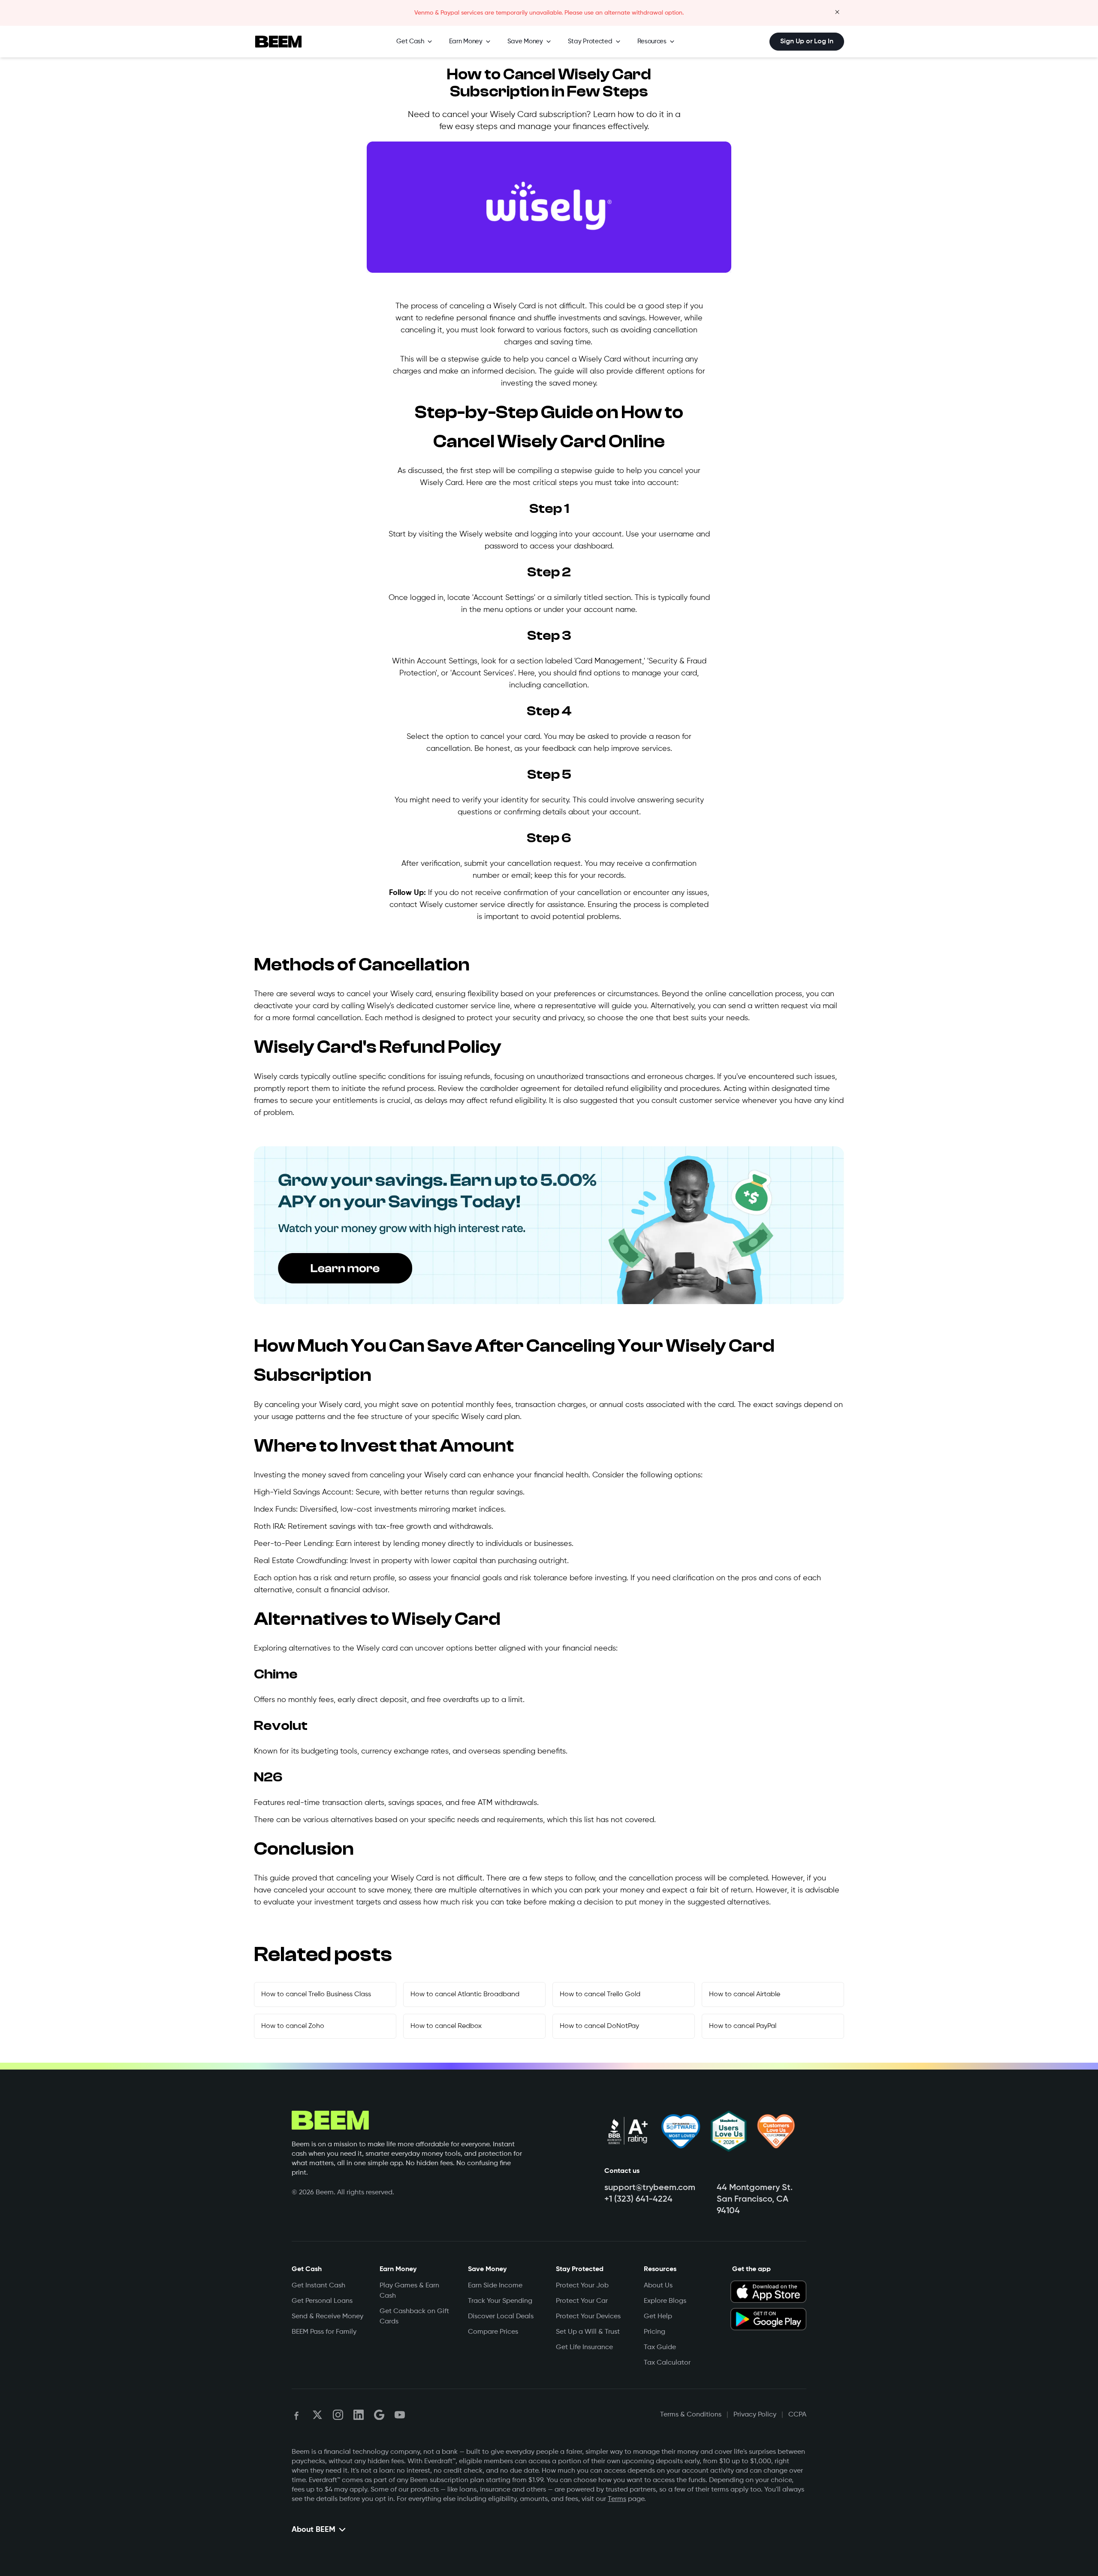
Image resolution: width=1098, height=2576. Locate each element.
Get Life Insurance (584, 2347)
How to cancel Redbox (446, 2026)
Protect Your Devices (588, 2317)
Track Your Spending (500, 2301)
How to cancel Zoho (293, 2026)
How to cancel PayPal (743, 2026)
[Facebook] (297, 2415)
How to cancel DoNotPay (599, 2026)
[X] (317, 2415)
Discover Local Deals (501, 2317)
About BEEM (314, 2530)
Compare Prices (493, 2332)
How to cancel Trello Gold (600, 1995)
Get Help (658, 2317)
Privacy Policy (755, 2415)
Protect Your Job (582, 2286)
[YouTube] (400, 2415)
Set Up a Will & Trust (588, 2332)
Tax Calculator (667, 2363)
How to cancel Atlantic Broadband (465, 1995)
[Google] (379, 2415)
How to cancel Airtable (745, 1995)
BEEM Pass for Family (324, 2332)
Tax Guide (660, 2347)
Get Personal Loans (322, 2301)
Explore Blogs (665, 2301)
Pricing (655, 2332)
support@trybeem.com (650, 2188)
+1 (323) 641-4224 (638, 2199)
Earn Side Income (495, 2286)
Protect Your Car (582, 2301)
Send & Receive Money (327, 2317)
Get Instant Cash (318, 2286)
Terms (617, 2499)
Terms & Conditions (691, 2415)
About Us (658, 2286)
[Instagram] (338, 2415)
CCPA (797, 2415)
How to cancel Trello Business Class (316, 1995)
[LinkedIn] (359, 2415)
